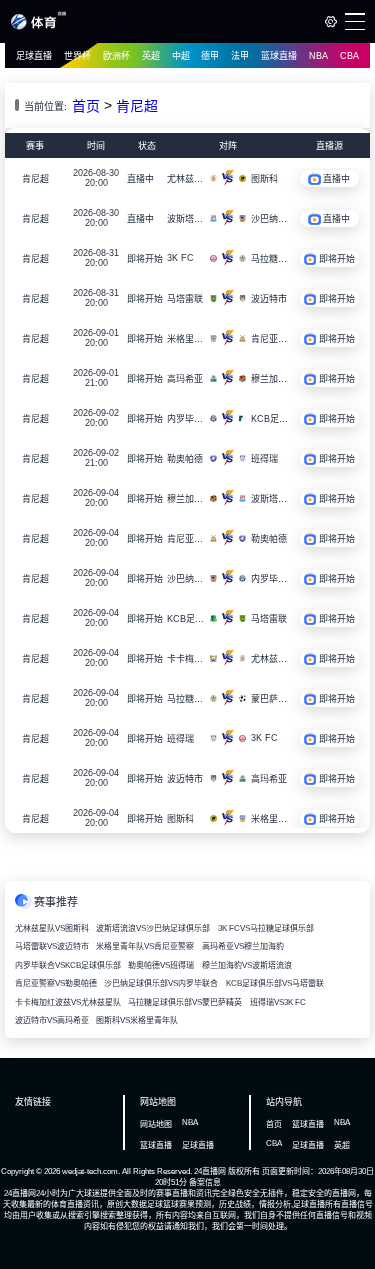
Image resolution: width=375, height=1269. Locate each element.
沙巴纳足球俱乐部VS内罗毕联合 (161, 983)
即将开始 (145, 259)
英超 (151, 56)
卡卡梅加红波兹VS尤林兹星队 (68, 1002)
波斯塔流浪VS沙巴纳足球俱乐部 (153, 928)
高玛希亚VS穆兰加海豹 (243, 946)
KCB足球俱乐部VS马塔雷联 (275, 983)
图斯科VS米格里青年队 (137, 1020)
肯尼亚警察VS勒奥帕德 (56, 983)
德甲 (210, 56)
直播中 (140, 179)
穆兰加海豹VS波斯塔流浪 (247, 965)
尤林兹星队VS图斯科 (52, 928)
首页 (86, 106)
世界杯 (77, 56)
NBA (318, 56)
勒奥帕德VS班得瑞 (161, 965)
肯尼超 (137, 106)
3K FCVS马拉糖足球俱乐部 (266, 928)
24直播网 (210, 1171)
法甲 (240, 56)
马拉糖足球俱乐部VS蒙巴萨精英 (185, 1002)
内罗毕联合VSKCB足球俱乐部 (68, 965)
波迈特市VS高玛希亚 (52, 1020)
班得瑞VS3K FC (278, 1002)
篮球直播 (279, 56)
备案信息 (205, 1182)
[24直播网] (38, 26)
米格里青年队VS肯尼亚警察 (145, 946)
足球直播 (34, 56)
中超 (181, 56)
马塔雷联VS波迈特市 (52, 946)
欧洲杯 (116, 56)
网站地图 (156, 1124)
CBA (349, 56)
